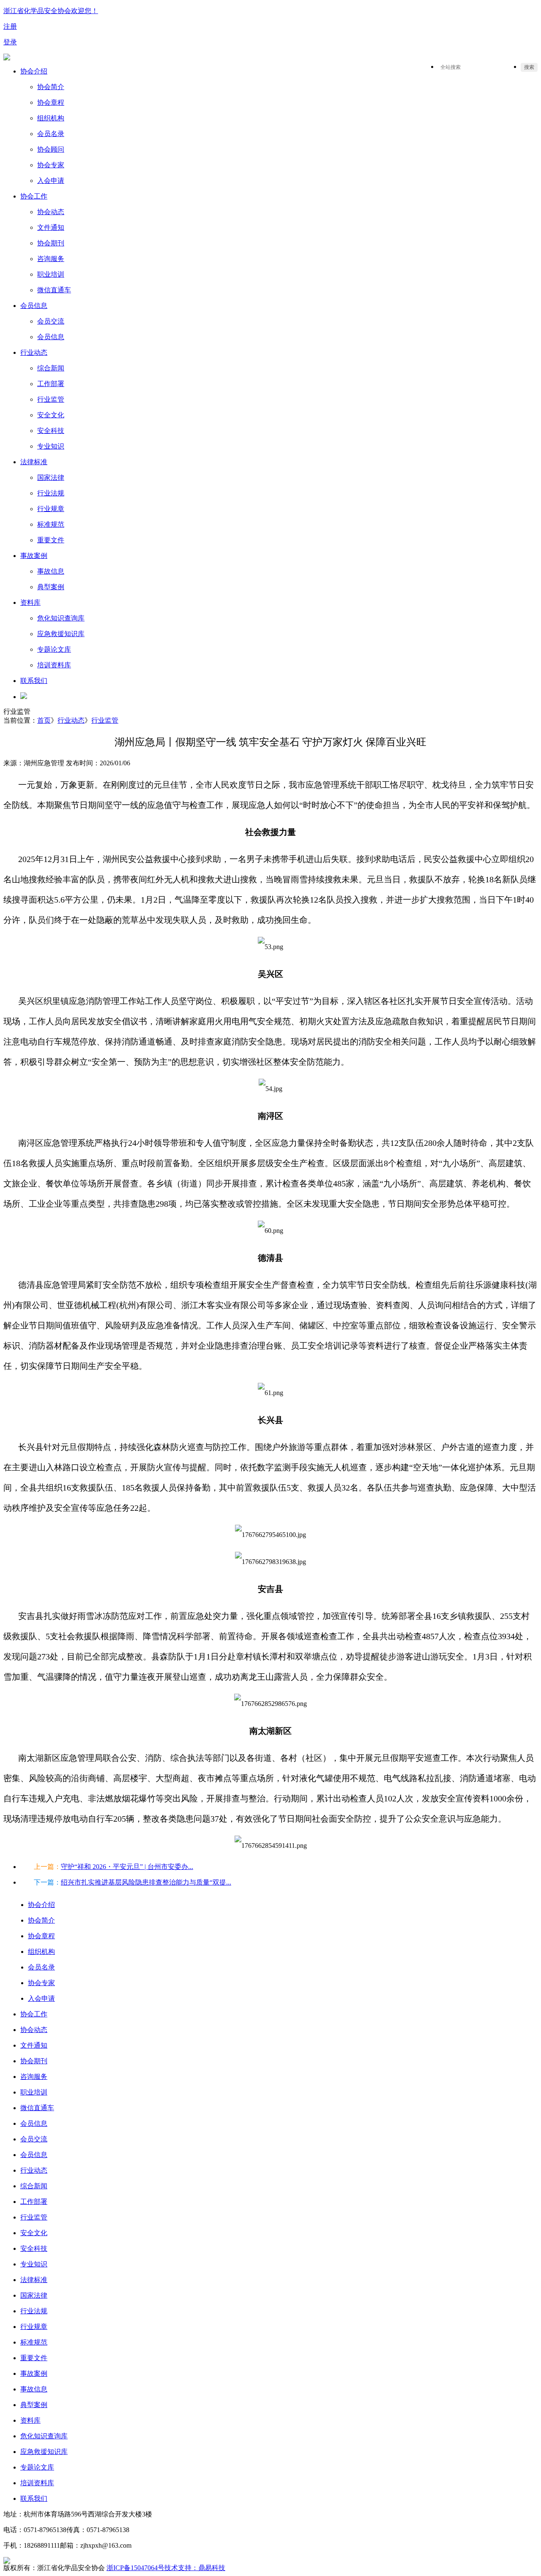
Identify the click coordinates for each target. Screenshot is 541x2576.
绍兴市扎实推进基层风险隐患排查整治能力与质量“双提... (146, 1882)
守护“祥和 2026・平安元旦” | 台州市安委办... (127, 1867)
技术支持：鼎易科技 (195, 2568)
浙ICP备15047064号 (135, 2568)
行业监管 (105, 720)
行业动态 (71, 720)
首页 (44, 720)
